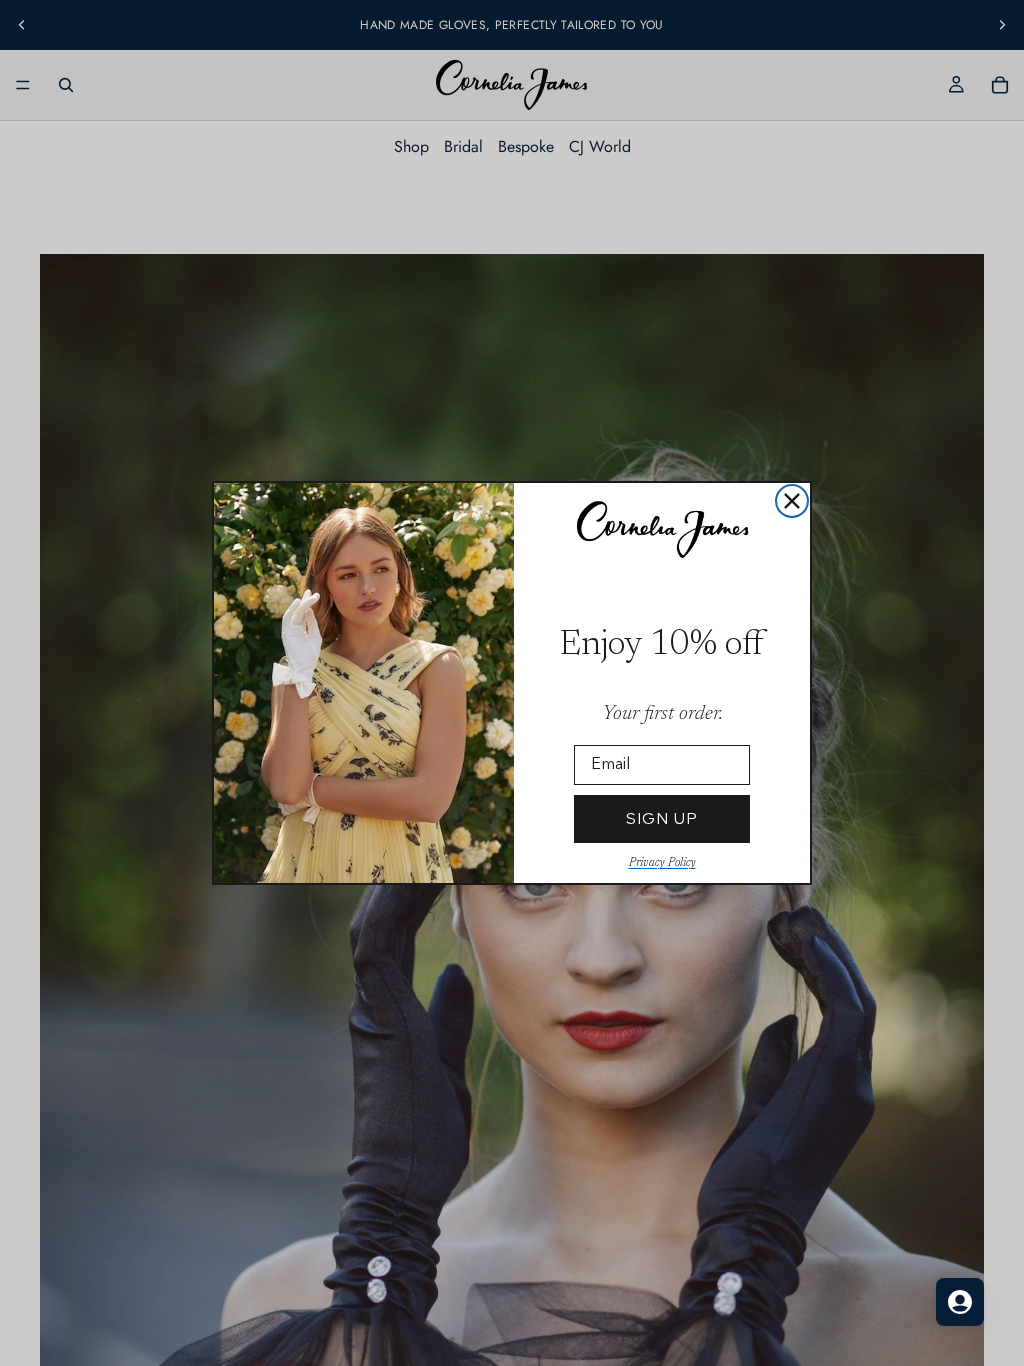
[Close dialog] (792, 501)
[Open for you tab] (960, 1302)
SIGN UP (662, 818)
